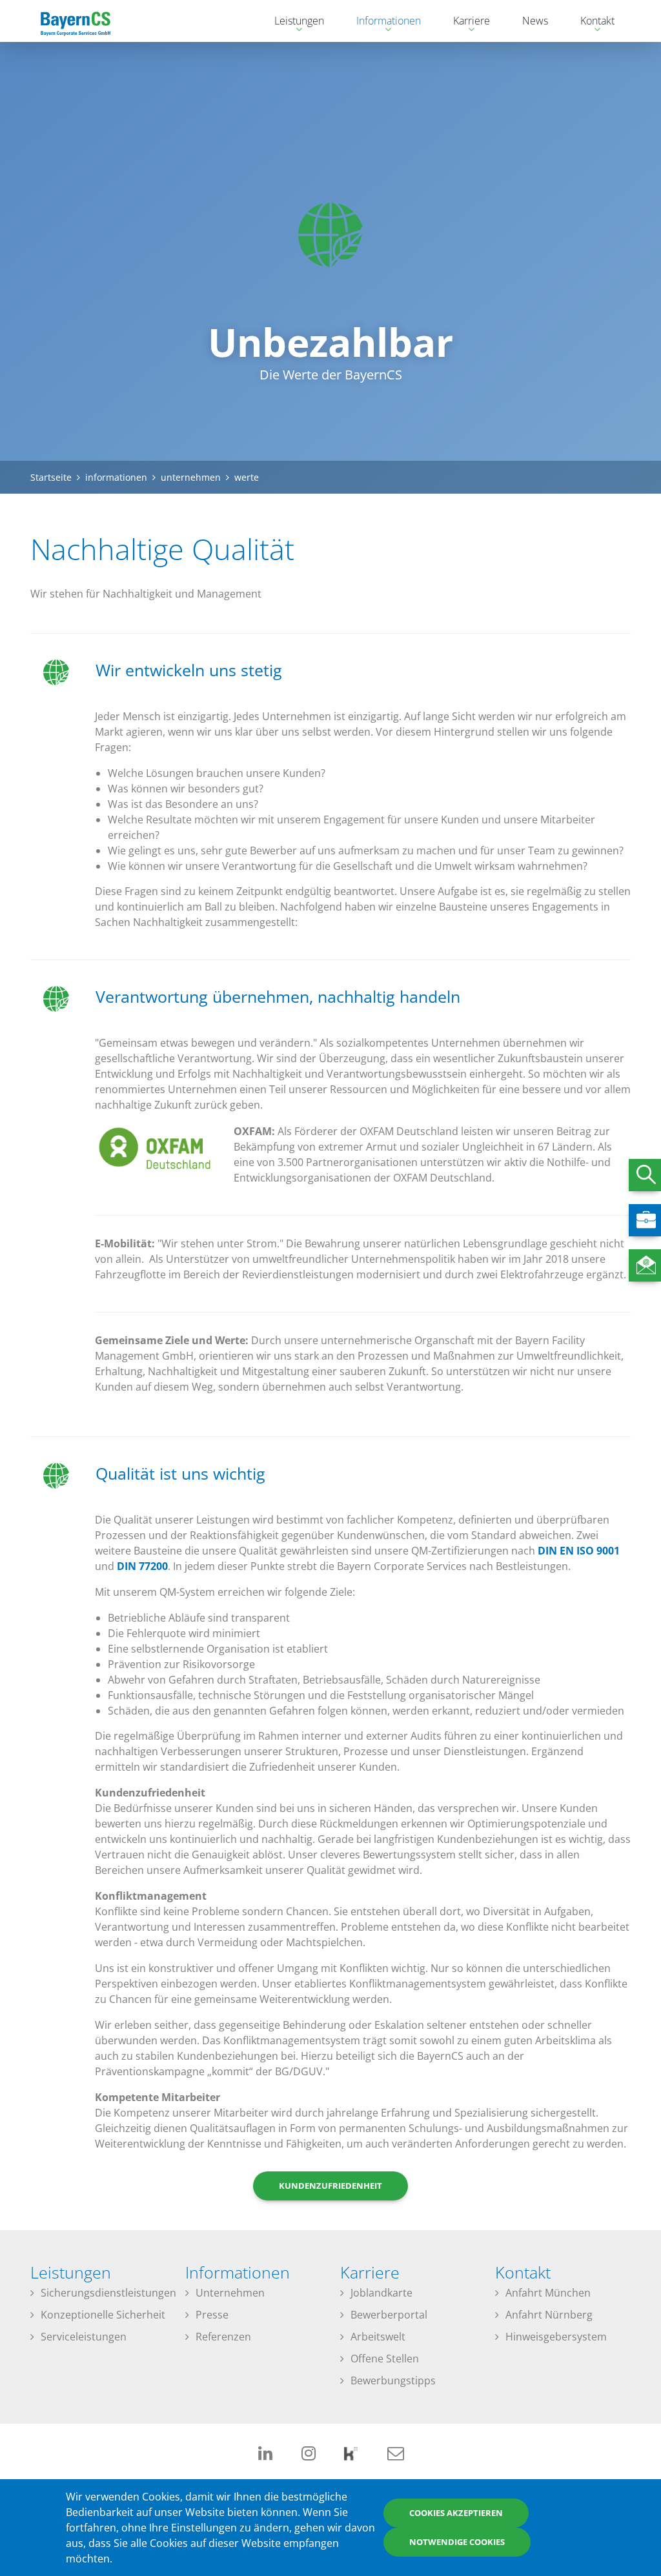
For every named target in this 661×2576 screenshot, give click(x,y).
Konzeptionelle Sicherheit (103, 2315)
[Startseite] (76, 21)
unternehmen (191, 477)
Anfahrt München (548, 2293)
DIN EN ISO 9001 (579, 1551)
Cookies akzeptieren (456, 2513)
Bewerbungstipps (393, 2380)
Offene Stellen (385, 2359)
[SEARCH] (645, 1175)
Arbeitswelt (378, 2337)
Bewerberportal (389, 2315)
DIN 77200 (142, 1566)
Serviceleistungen (84, 2337)
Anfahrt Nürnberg (549, 2315)
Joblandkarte (381, 2293)
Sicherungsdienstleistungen (108, 2293)
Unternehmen (230, 2293)
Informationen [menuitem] (382, 22)
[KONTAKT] (645, 1265)
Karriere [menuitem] (465, 22)
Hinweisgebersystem (556, 2337)
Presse (212, 2315)
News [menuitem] (535, 21)
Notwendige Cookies (457, 2542)
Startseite (51, 477)
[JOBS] (645, 1220)
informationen (116, 477)
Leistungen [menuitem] (293, 22)
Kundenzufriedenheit (330, 2186)
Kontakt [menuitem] (591, 22)
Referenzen (223, 2337)
